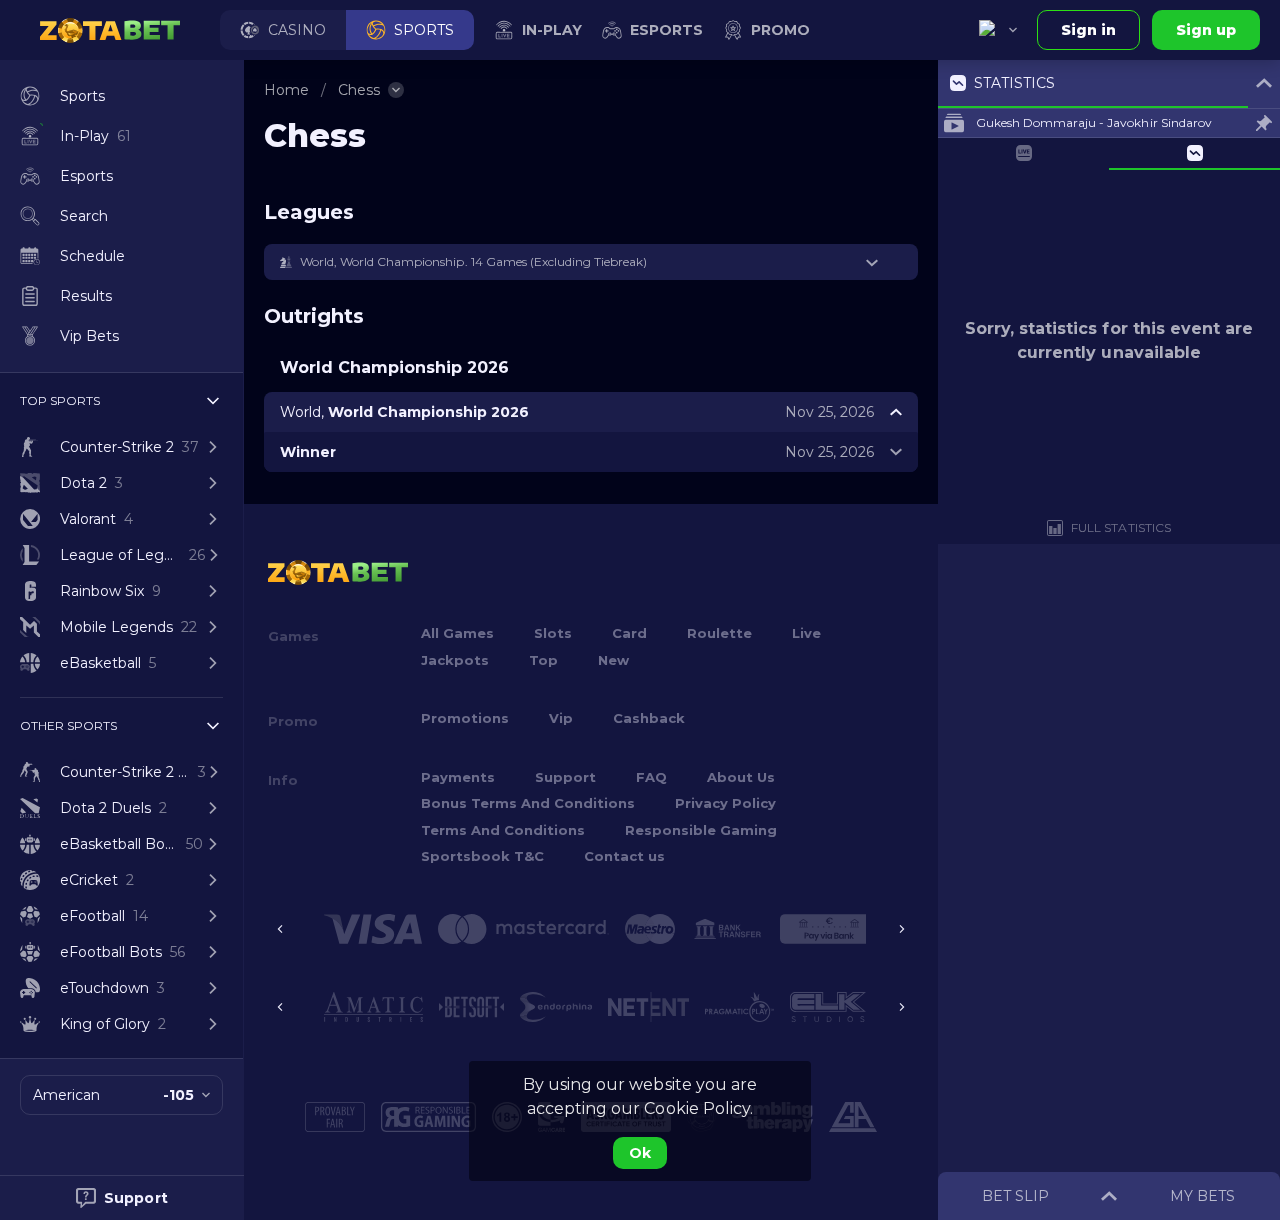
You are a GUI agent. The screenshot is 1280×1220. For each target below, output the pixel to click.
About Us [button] (741, 777)
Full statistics (1121, 527)
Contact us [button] (624, 856)
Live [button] (806, 633)
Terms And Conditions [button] (503, 830)
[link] (110, 30)
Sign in (1088, 30)
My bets (1202, 1196)
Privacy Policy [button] (725, 803)
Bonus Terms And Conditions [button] (528, 803)
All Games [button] (457, 633)
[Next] (902, 929)
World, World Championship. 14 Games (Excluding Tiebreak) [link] (473, 261)
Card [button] (629, 633)
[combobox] (998, 30)
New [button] (613, 660)
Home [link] (286, 90)
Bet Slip (1015, 1196)
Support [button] (565, 777)
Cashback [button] (649, 718)
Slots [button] (553, 633)
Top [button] (543, 660)
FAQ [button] (651, 777)
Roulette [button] (719, 633)
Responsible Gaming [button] (701, 830)
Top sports (60, 400)
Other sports (68, 725)
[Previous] (280, 929)
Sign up (1206, 30)
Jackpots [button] (455, 660)
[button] (283, 30)
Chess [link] (359, 90)
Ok (640, 1153)
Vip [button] (561, 718)
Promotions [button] (465, 718)
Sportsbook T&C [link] (482, 856)
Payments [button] (458, 777)
